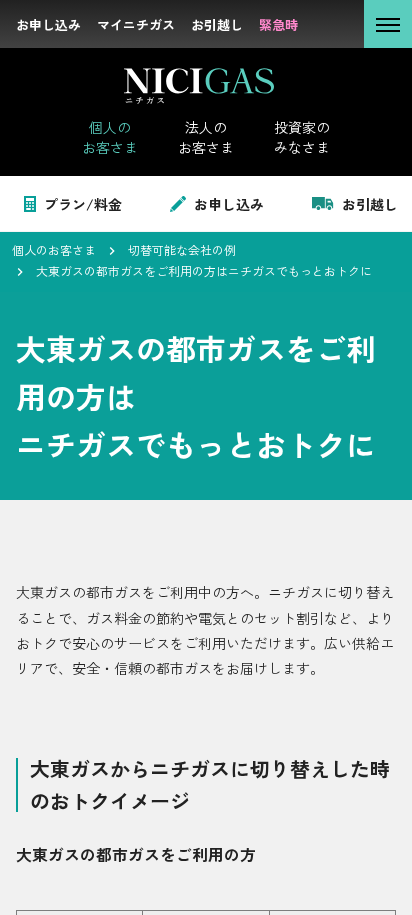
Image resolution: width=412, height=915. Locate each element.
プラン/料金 (83, 204)
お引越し (370, 204)
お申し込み (229, 204)
